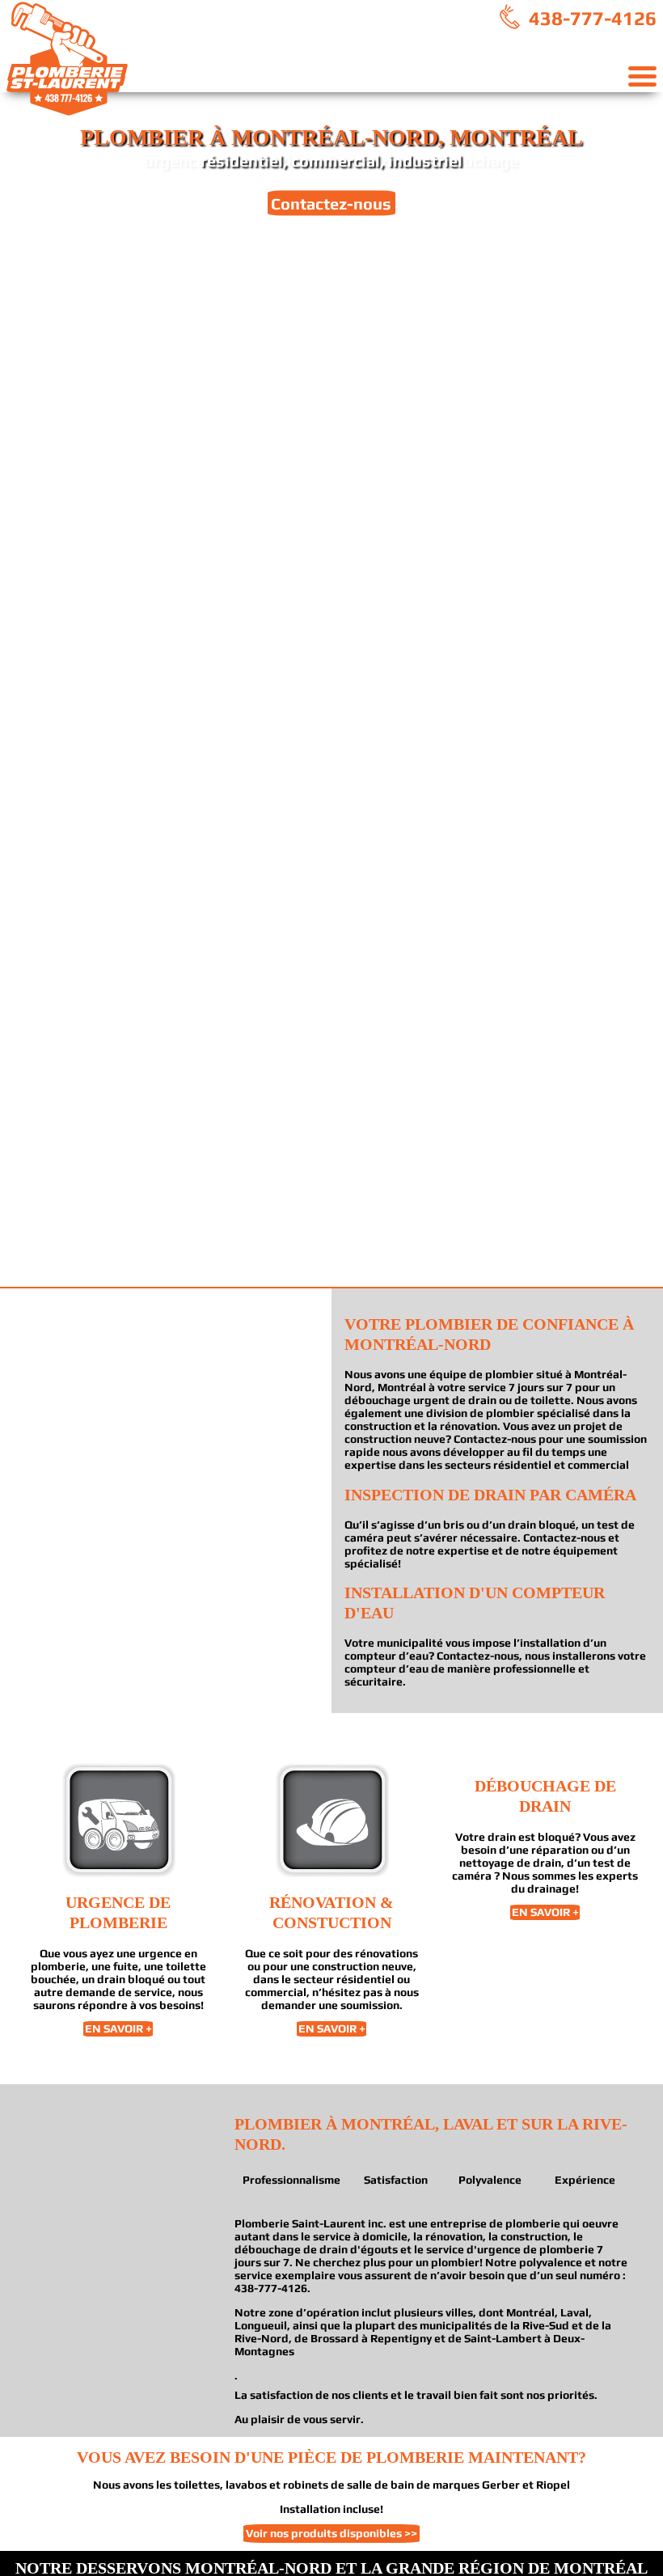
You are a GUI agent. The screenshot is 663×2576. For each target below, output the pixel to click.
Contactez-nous (331, 203)
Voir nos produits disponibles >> (331, 2533)
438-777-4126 (590, 18)
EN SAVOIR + (118, 2029)
